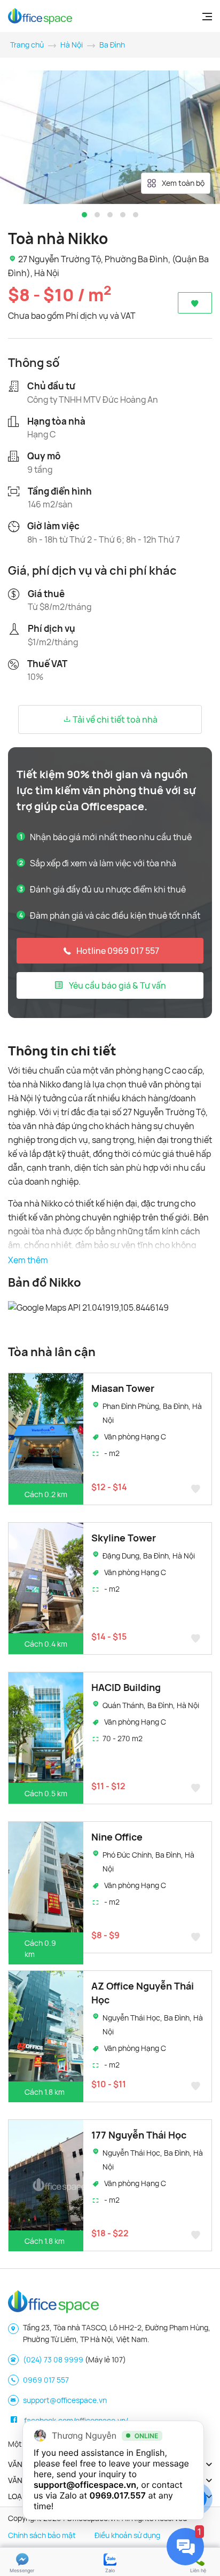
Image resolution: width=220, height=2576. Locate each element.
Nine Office (117, 1837)
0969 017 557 (46, 2380)
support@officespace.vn (65, 2400)
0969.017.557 (118, 2495)
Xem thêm (28, 1260)
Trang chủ (27, 45)
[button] (84, 215)
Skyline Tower (124, 1538)
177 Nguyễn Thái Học (139, 2135)
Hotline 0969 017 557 (118, 951)
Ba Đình (112, 45)
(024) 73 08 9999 (53, 2359)
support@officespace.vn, (86, 2485)
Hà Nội (72, 45)
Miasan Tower (123, 1388)
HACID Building (126, 1687)
